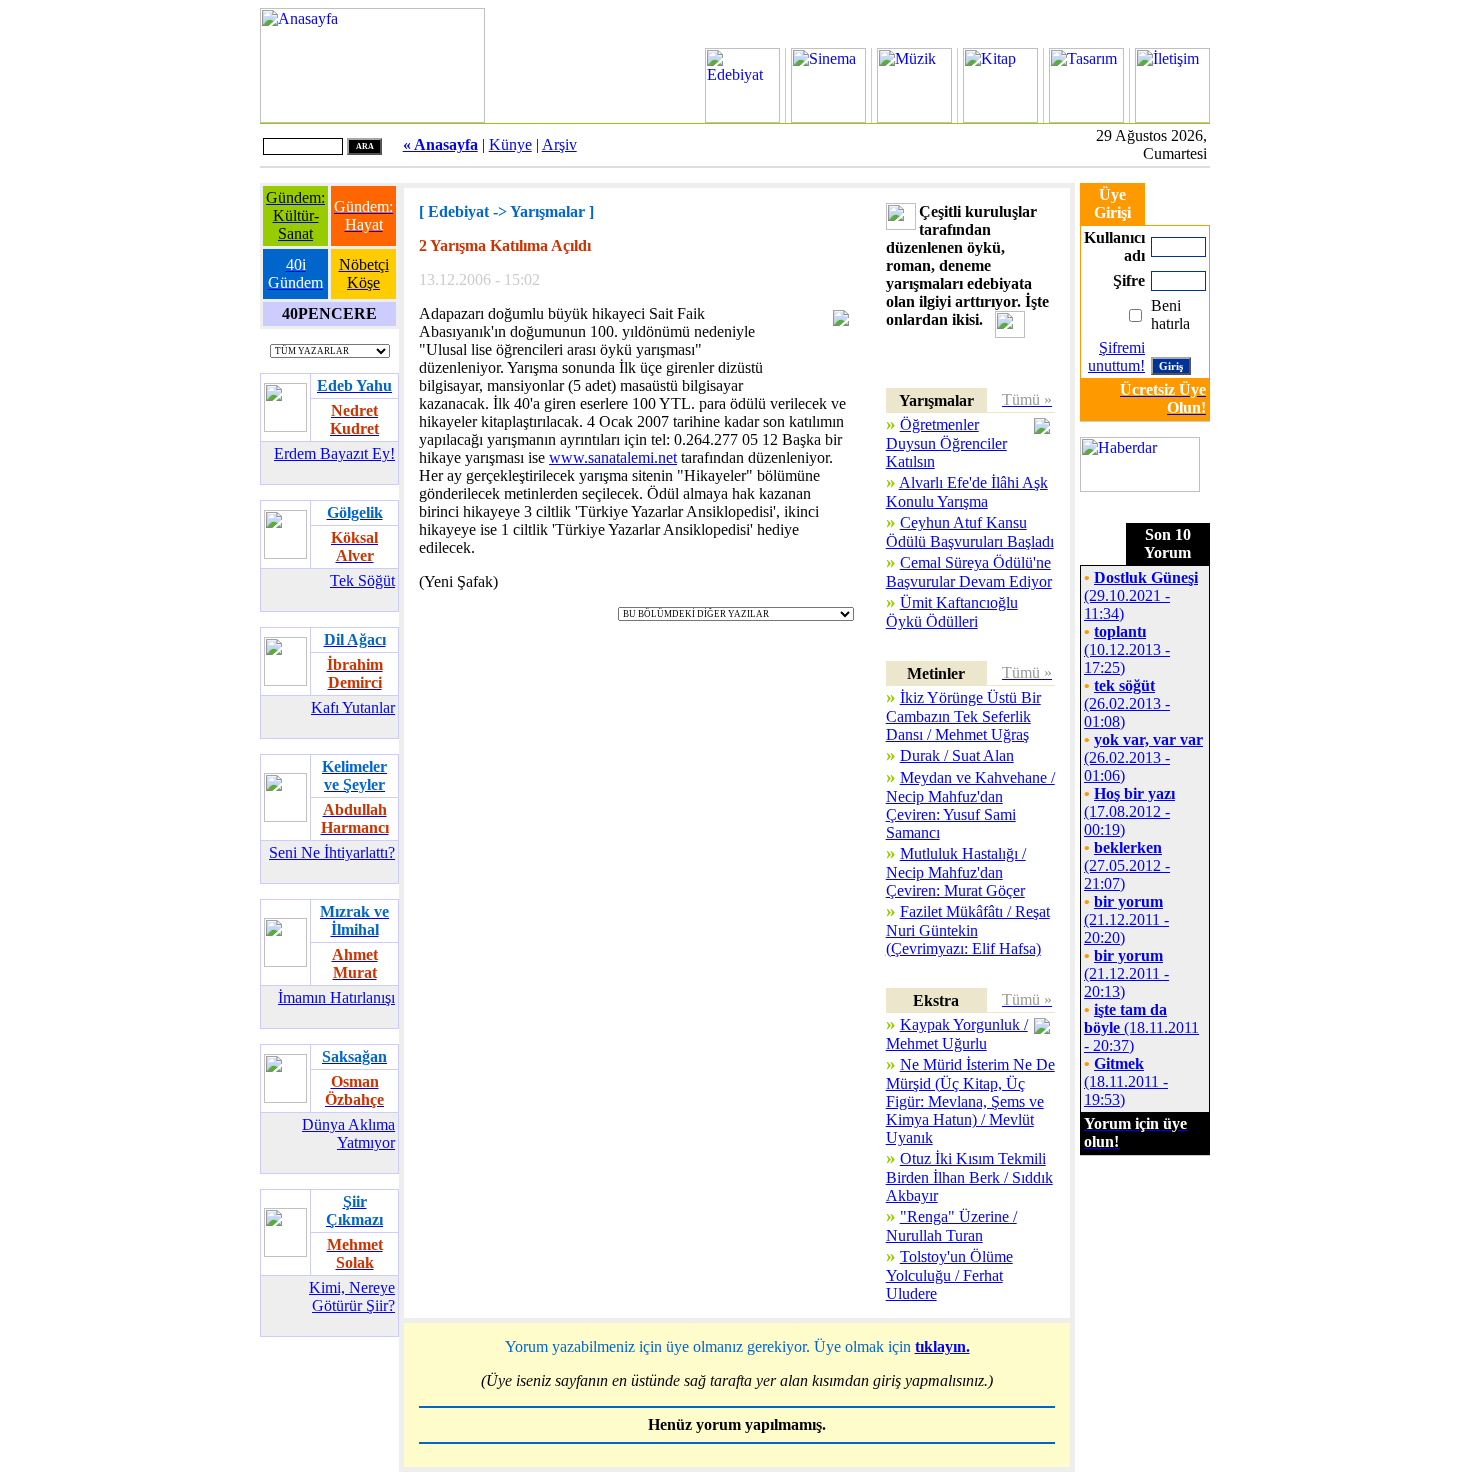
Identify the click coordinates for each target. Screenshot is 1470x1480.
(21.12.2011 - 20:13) (1126, 973)
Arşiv (559, 144)
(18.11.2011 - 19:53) (1126, 1081)
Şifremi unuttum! (1116, 356)
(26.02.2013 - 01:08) (1127, 703)
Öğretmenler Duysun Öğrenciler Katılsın (946, 443)
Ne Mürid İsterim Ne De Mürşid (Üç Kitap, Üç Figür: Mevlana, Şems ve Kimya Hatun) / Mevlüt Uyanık (970, 1101)
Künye (510, 144)
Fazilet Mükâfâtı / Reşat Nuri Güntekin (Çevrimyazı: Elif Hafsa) (968, 930)
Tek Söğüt (362, 580)
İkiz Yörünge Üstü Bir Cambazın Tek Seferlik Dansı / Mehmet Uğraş (963, 716)
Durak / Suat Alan (957, 755)
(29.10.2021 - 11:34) (1141, 595)
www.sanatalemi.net (613, 457)
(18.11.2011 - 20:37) (1141, 1027)
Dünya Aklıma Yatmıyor (348, 1133)
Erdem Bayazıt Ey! (334, 453)
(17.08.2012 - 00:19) (1129, 811)
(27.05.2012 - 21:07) (1127, 865)
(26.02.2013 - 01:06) (1143, 757)
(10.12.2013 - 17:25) (1127, 649)
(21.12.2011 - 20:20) (1126, 919)
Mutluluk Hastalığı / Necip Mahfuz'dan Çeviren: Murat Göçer (956, 872)
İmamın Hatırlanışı (336, 997)
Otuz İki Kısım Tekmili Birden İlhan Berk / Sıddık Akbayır (969, 1177)
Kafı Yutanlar (353, 707)
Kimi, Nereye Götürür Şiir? (352, 1296)
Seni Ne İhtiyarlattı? (332, 852)
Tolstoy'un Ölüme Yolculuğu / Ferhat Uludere (949, 1275)
